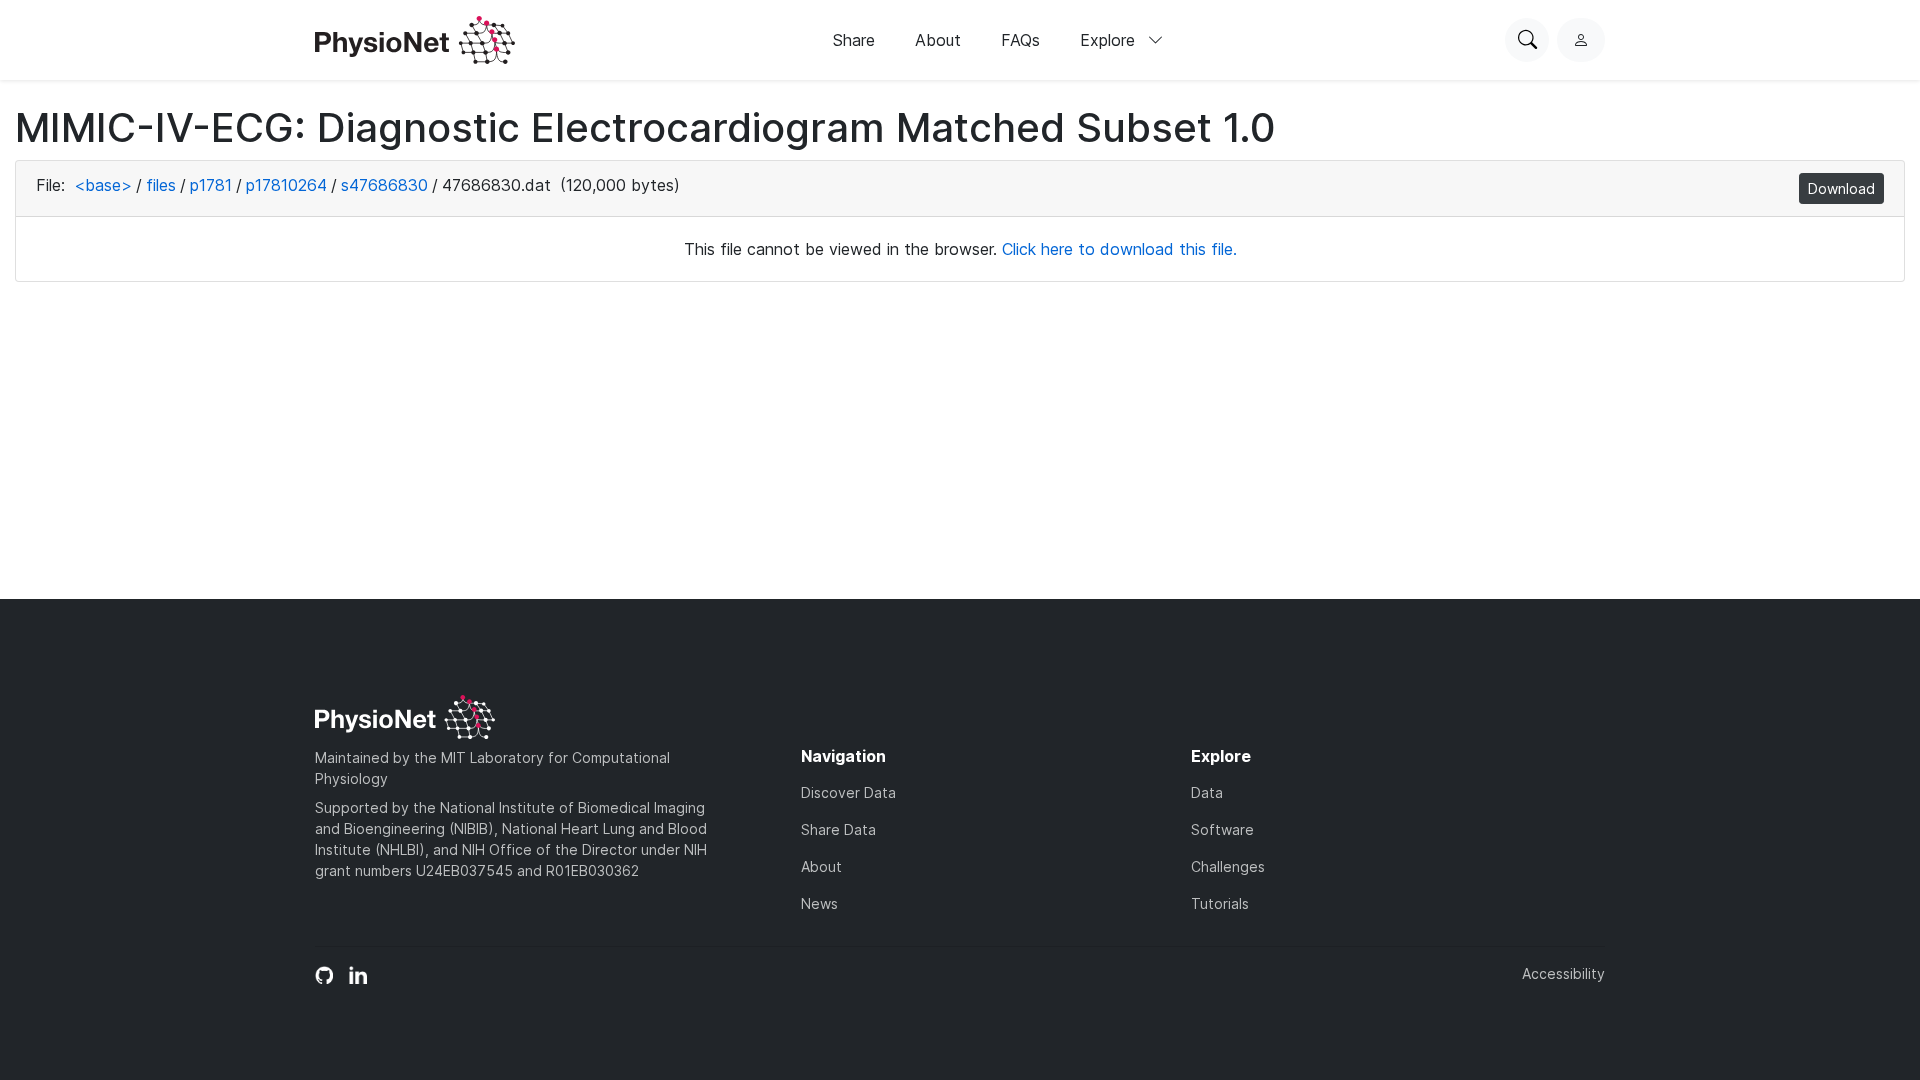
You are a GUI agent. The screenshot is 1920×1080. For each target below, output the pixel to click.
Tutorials (1220, 903)
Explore (1110, 40)
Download (1841, 188)
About (938, 40)
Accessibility (1563, 973)
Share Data (838, 829)
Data (1207, 792)
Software (1222, 829)
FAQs (1020, 40)
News (819, 903)
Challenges (1228, 866)
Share (854, 40)
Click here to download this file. (1119, 249)
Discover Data (848, 792)
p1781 (211, 185)
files (161, 185)
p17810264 (286, 185)
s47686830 (384, 185)
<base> (103, 185)
